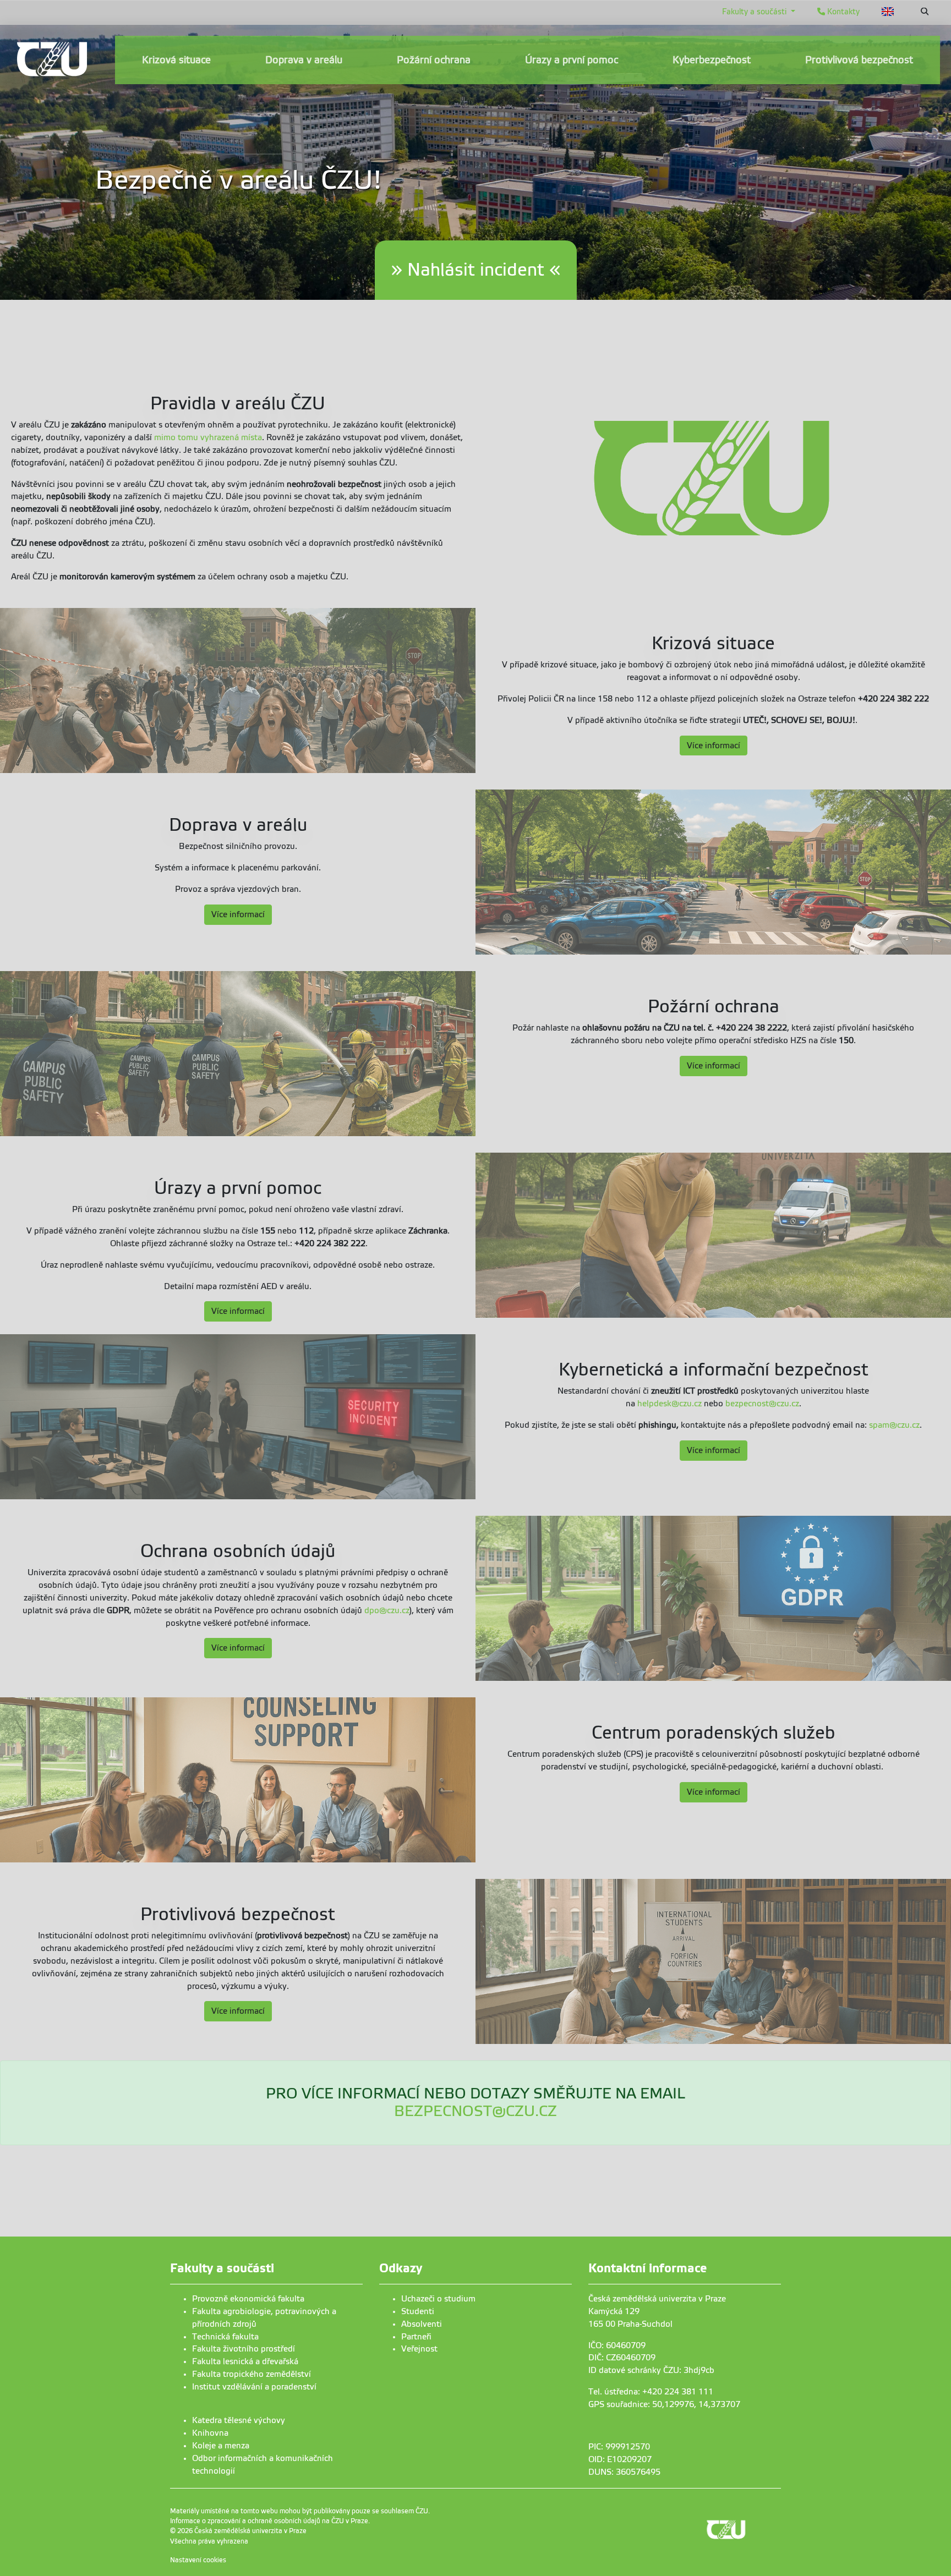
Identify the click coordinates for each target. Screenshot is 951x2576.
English (888, 12)
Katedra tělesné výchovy (239, 2420)
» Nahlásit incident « (476, 270)
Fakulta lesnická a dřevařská (245, 2361)
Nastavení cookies (198, 2560)
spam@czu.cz (894, 1425)
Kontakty (842, 12)
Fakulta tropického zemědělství (252, 2374)
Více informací (714, 746)
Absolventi (422, 2324)
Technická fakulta (225, 2337)
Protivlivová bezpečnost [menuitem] (859, 60)
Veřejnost (419, 2349)
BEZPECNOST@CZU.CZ (475, 2111)
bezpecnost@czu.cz (762, 1404)
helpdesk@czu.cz (669, 1404)
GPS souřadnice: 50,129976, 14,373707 (664, 2404)
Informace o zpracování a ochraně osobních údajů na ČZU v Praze (269, 2521)
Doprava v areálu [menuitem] (304, 60)
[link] (52, 59)
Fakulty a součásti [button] (755, 12)
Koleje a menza (221, 2446)
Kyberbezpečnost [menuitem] (712, 60)
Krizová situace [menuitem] (176, 60)
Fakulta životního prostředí (244, 2349)
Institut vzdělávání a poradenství (254, 2387)
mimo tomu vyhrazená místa (208, 437)
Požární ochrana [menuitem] (434, 60)
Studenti (418, 2311)
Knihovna (210, 2433)
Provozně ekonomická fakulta (248, 2299)
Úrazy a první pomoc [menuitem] (572, 60)
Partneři (416, 2337)
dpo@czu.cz (387, 1610)
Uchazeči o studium (438, 2299)
